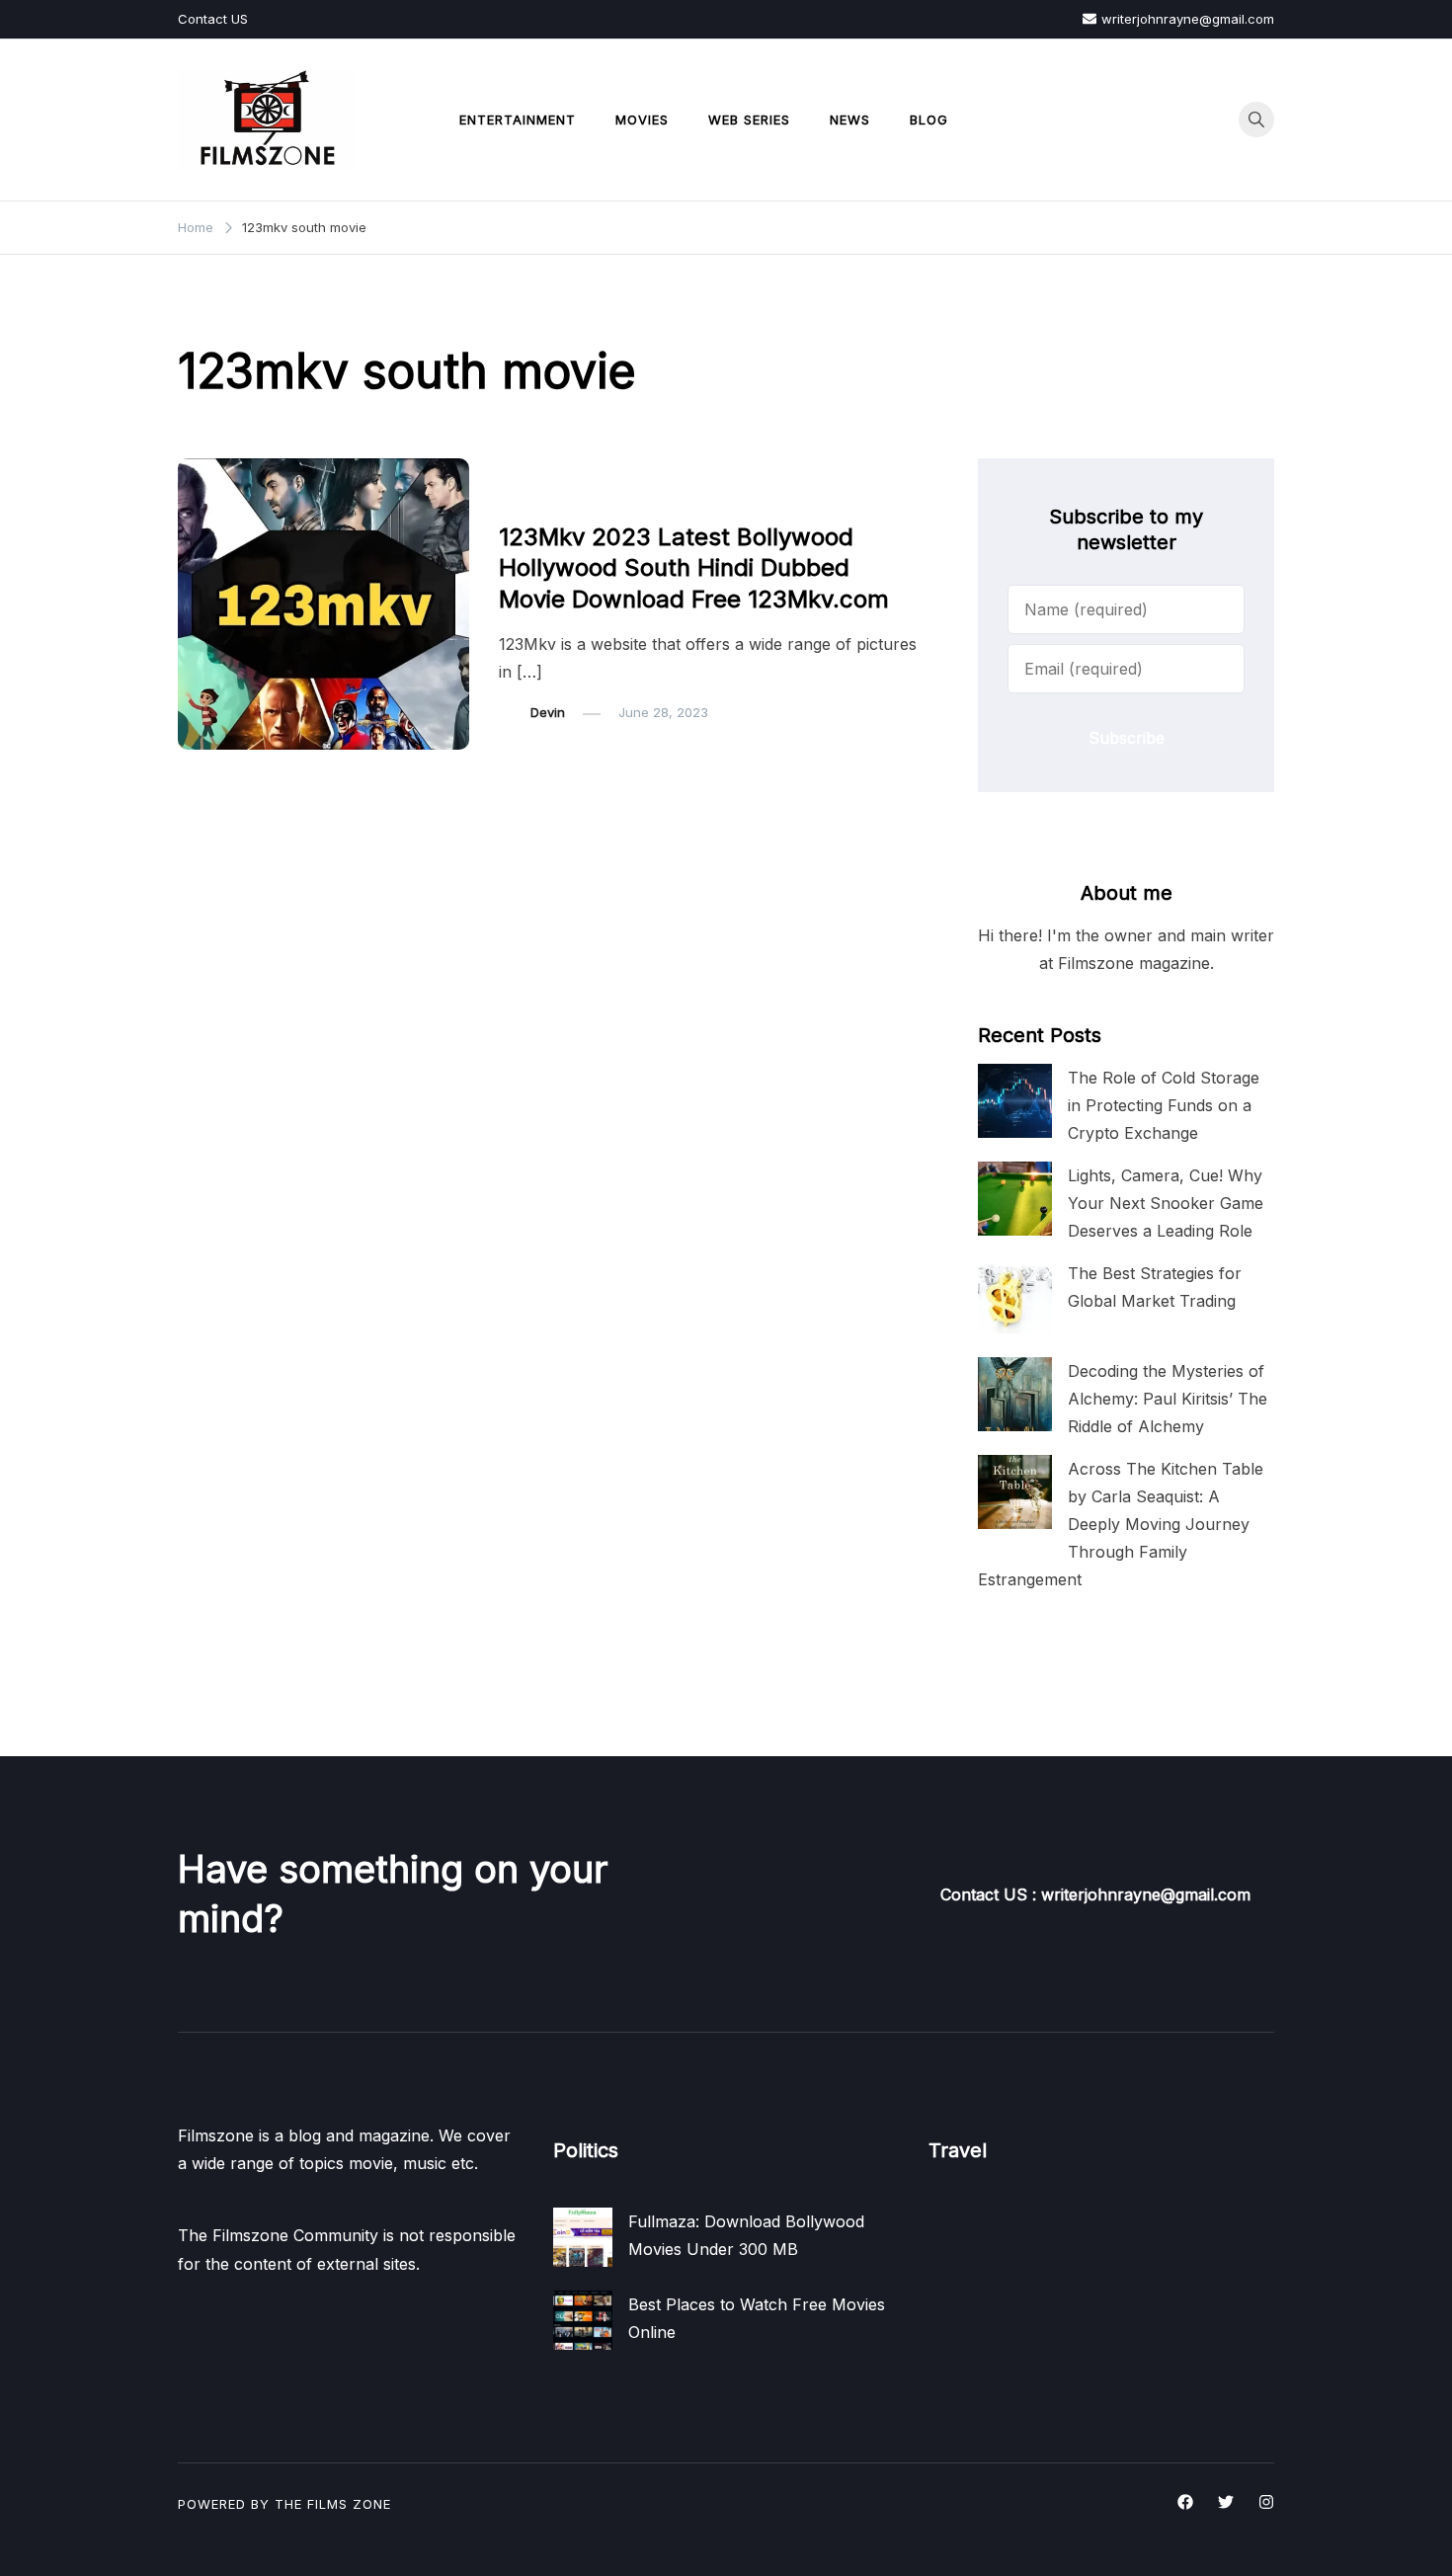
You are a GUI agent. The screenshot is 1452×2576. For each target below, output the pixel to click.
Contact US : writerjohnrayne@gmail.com (1095, 1894)
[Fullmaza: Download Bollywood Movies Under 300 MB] (583, 2237)
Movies (642, 120)
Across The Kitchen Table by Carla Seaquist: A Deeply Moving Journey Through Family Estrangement (1121, 1525)
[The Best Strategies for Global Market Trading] (1015, 1296)
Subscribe (1127, 738)
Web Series (749, 120)
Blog (929, 120)
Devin (548, 712)
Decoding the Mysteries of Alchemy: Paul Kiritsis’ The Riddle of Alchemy (1168, 1399)
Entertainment (518, 120)
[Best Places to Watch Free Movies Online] (583, 2320)
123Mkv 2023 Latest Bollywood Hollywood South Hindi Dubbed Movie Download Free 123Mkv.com (694, 567)
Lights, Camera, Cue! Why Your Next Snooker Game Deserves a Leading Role (1166, 1203)
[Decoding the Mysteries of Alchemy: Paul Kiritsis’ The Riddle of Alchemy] (1015, 1394)
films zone (349, 2504)
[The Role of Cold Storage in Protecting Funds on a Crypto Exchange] (1015, 1101)
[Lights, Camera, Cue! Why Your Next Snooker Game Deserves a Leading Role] (1015, 1199)
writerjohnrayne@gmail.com (1188, 19)
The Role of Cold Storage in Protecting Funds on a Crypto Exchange (1164, 1105)
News (850, 120)
